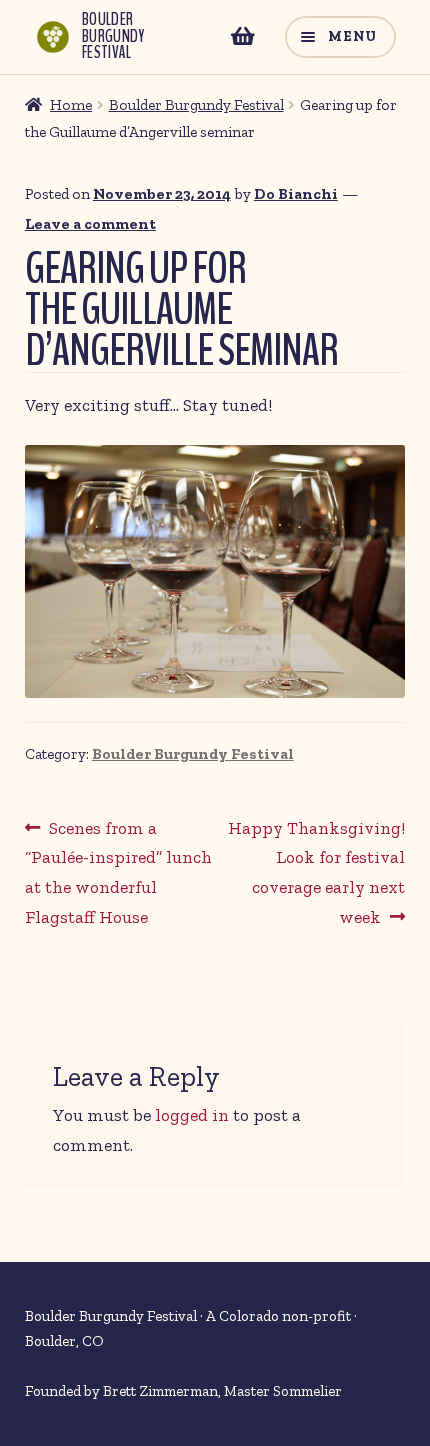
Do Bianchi (296, 194)
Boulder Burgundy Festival (196, 105)
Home (71, 105)
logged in (192, 1114)
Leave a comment (90, 224)
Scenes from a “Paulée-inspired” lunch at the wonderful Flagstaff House (118, 871)
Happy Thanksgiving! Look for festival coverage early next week (316, 871)
